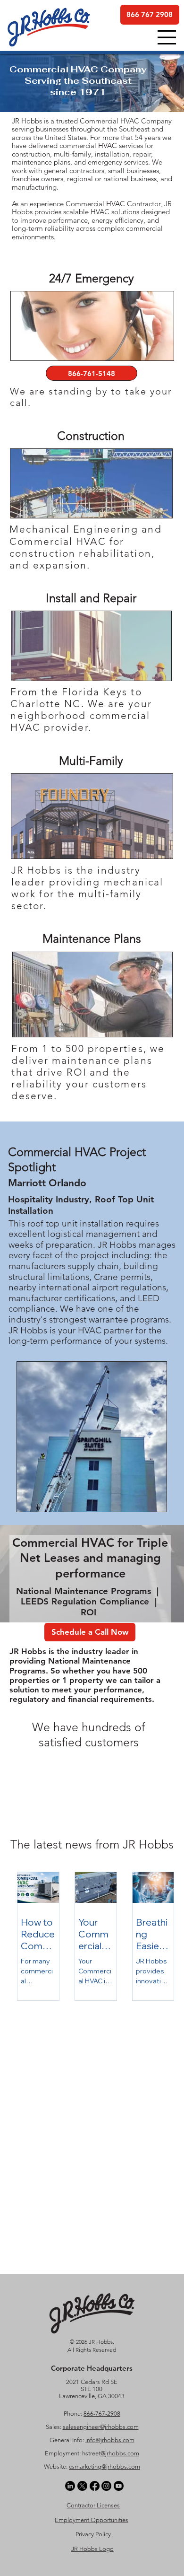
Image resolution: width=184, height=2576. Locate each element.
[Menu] (167, 37)
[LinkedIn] (70, 2486)
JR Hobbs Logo (92, 2549)
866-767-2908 (102, 2414)
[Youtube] (119, 2486)
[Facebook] (95, 2486)
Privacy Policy (93, 2534)
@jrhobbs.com (120, 2453)
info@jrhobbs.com (110, 2440)
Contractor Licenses (93, 2505)
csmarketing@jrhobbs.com (105, 2466)
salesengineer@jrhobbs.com (101, 2427)
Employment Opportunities (92, 2520)
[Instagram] (106, 2486)
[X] (82, 2486)
